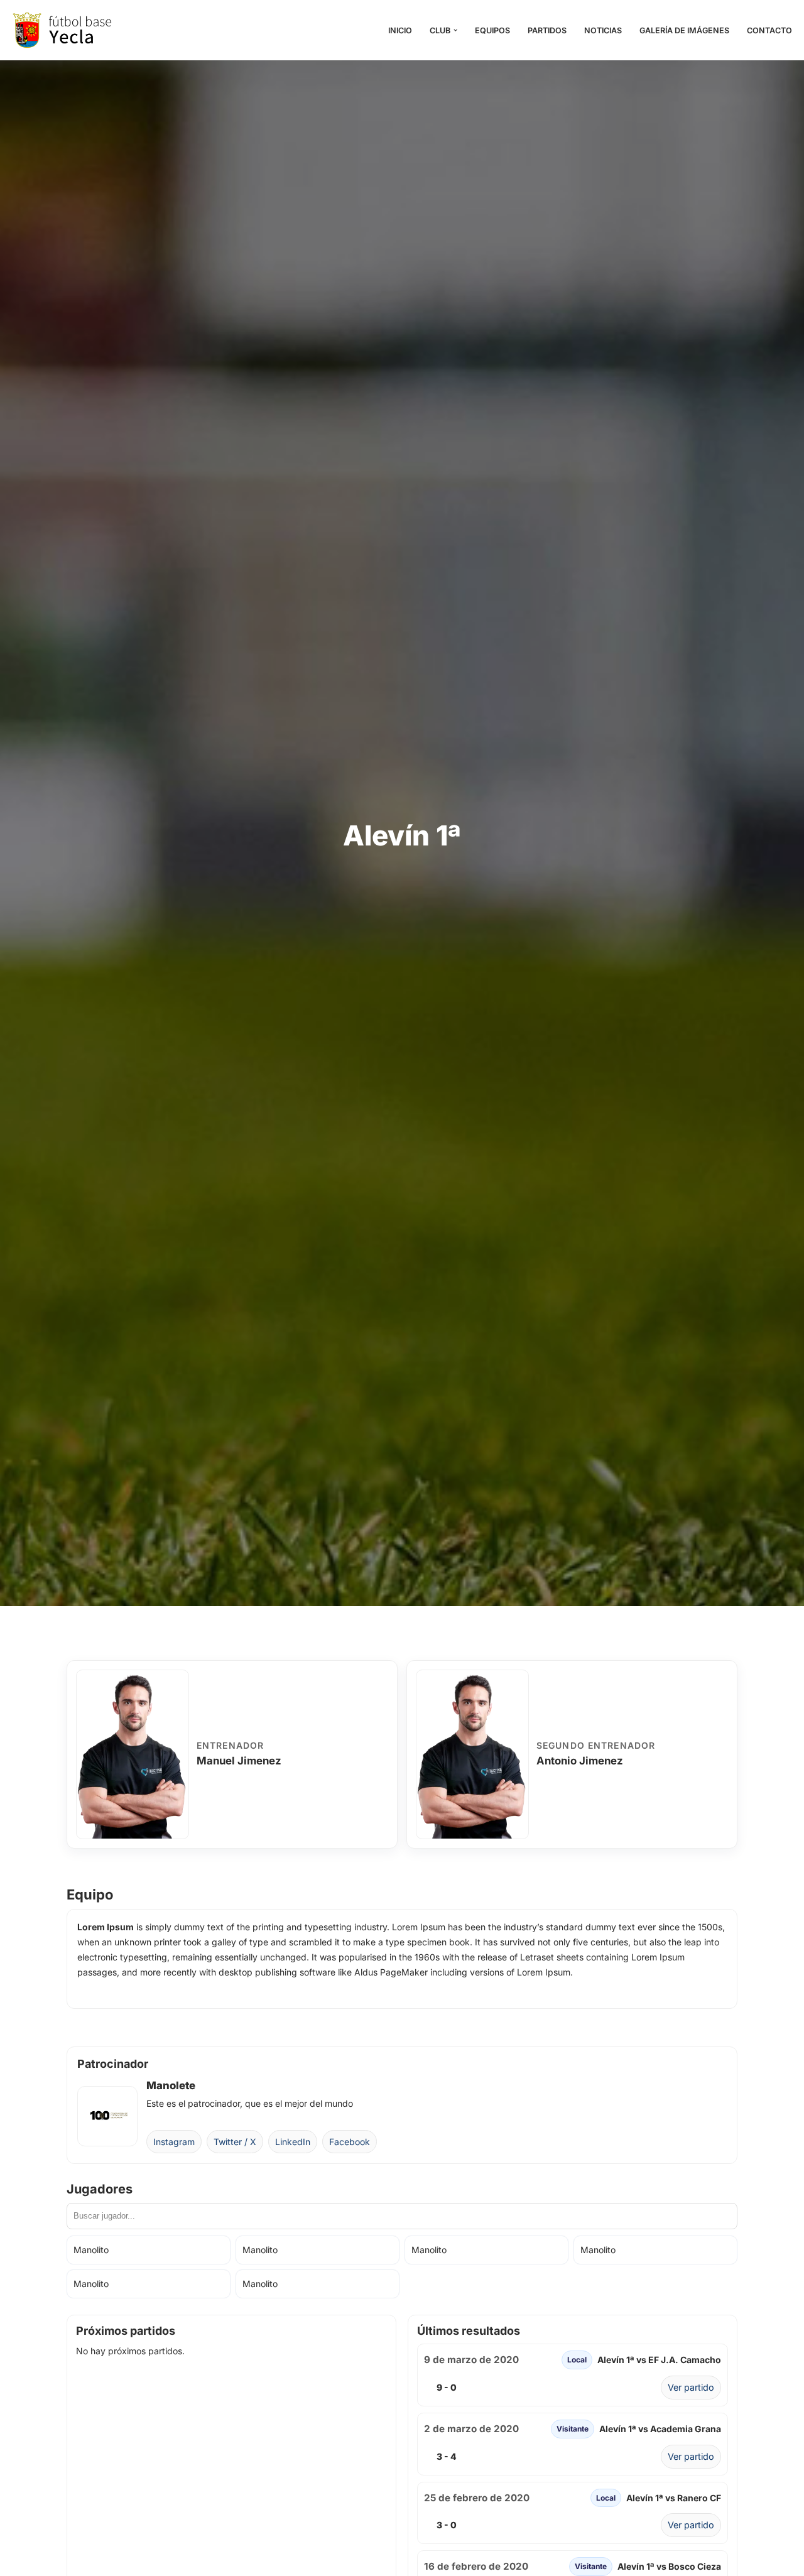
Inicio (400, 30)
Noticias (603, 30)
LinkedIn (293, 2142)
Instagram (174, 2142)
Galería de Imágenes (684, 30)
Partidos (547, 30)
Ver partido (691, 2387)
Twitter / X (235, 2142)
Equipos (492, 30)
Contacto (769, 30)
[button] (455, 30)
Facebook (350, 2142)
